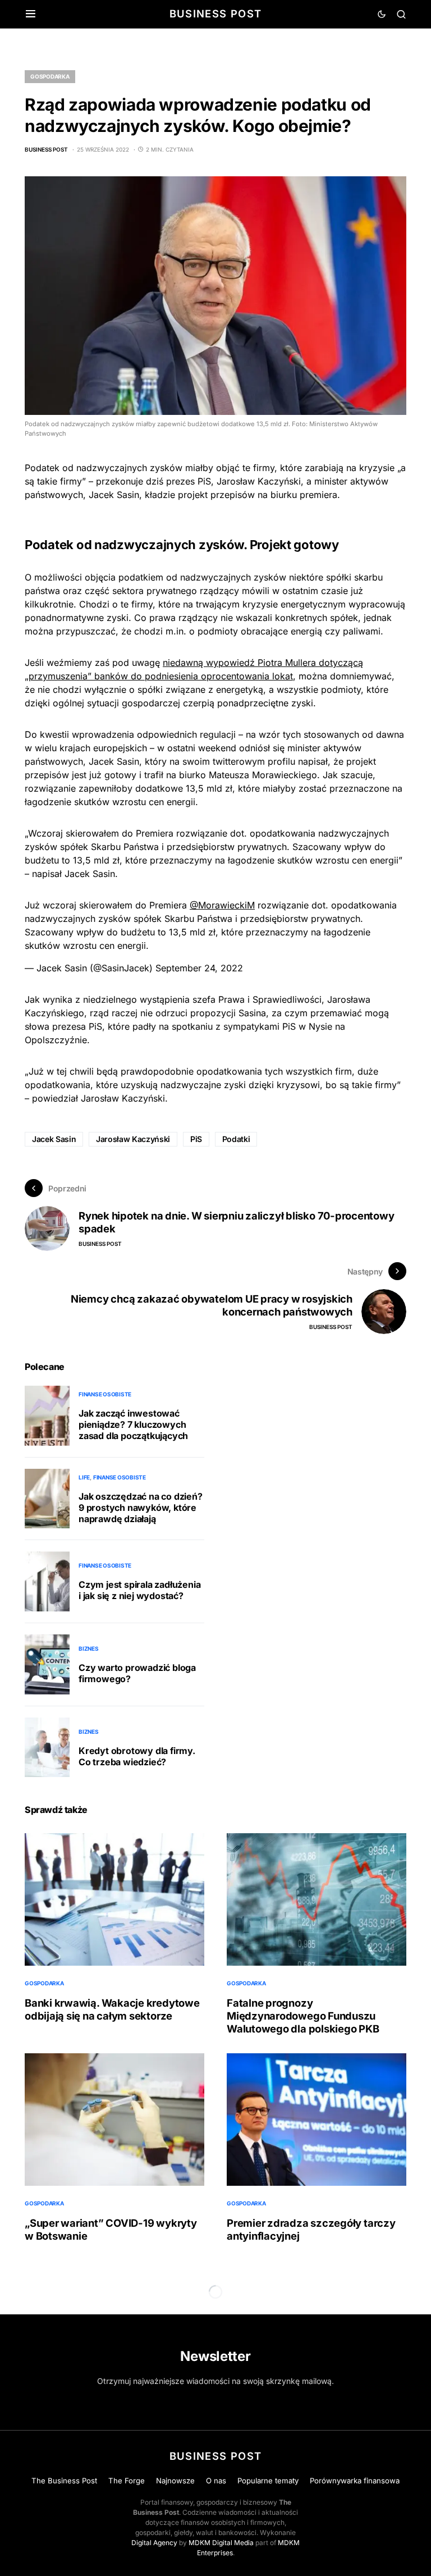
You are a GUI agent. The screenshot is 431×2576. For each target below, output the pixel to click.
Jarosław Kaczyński (133, 1139)
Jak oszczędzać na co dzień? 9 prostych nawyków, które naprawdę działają (141, 1508)
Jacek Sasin (54, 1139)
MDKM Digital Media (221, 2543)
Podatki (236, 1139)
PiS (196, 1139)
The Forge (127, 2481)
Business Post (216, 13)
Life (84, 1477)
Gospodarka (50, 76)
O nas (216, 2481)
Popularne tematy (268, 2481)
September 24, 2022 (199, 968)
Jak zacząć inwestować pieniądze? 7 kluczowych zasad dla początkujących (133, 1424)
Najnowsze (175, 2481)
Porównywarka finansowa (355, 2481)
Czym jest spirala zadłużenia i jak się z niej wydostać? (139, 1590)
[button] (31, 14)
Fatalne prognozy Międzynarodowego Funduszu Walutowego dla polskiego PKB (303, 2016)
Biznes (89, 1648)
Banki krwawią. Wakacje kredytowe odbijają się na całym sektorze (112, 2009)
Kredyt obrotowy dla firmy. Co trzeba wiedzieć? (137, 1756)
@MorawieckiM (222, 905)
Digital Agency (154, 2543)
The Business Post (64, 2481)
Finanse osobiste (105, 1394)
